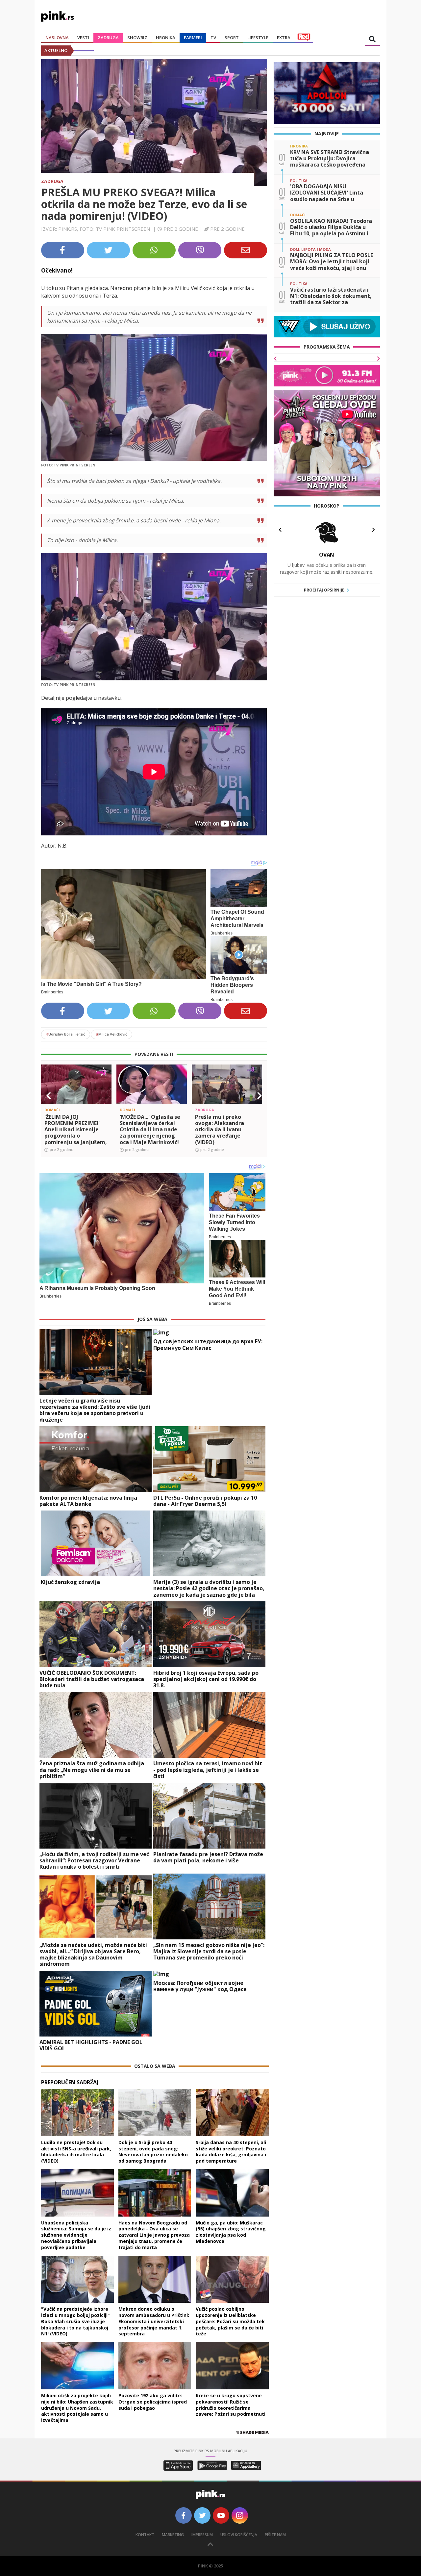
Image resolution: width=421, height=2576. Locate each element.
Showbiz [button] (137, 38)
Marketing (173, 2535)
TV (213, 38)
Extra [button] (284, 38)
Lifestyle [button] (258, 38)
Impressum (202, 2535)
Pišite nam (275, 2535)
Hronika (166, 38)
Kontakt (145, 2535)
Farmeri (193, 38)
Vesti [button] (83, 38)
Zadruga (108, 38)
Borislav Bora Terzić (66, 1034)
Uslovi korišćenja (239, 2535)
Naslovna (57, 38)
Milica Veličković (111, 1034)
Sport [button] (232, 38)
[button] (49, 1096)
